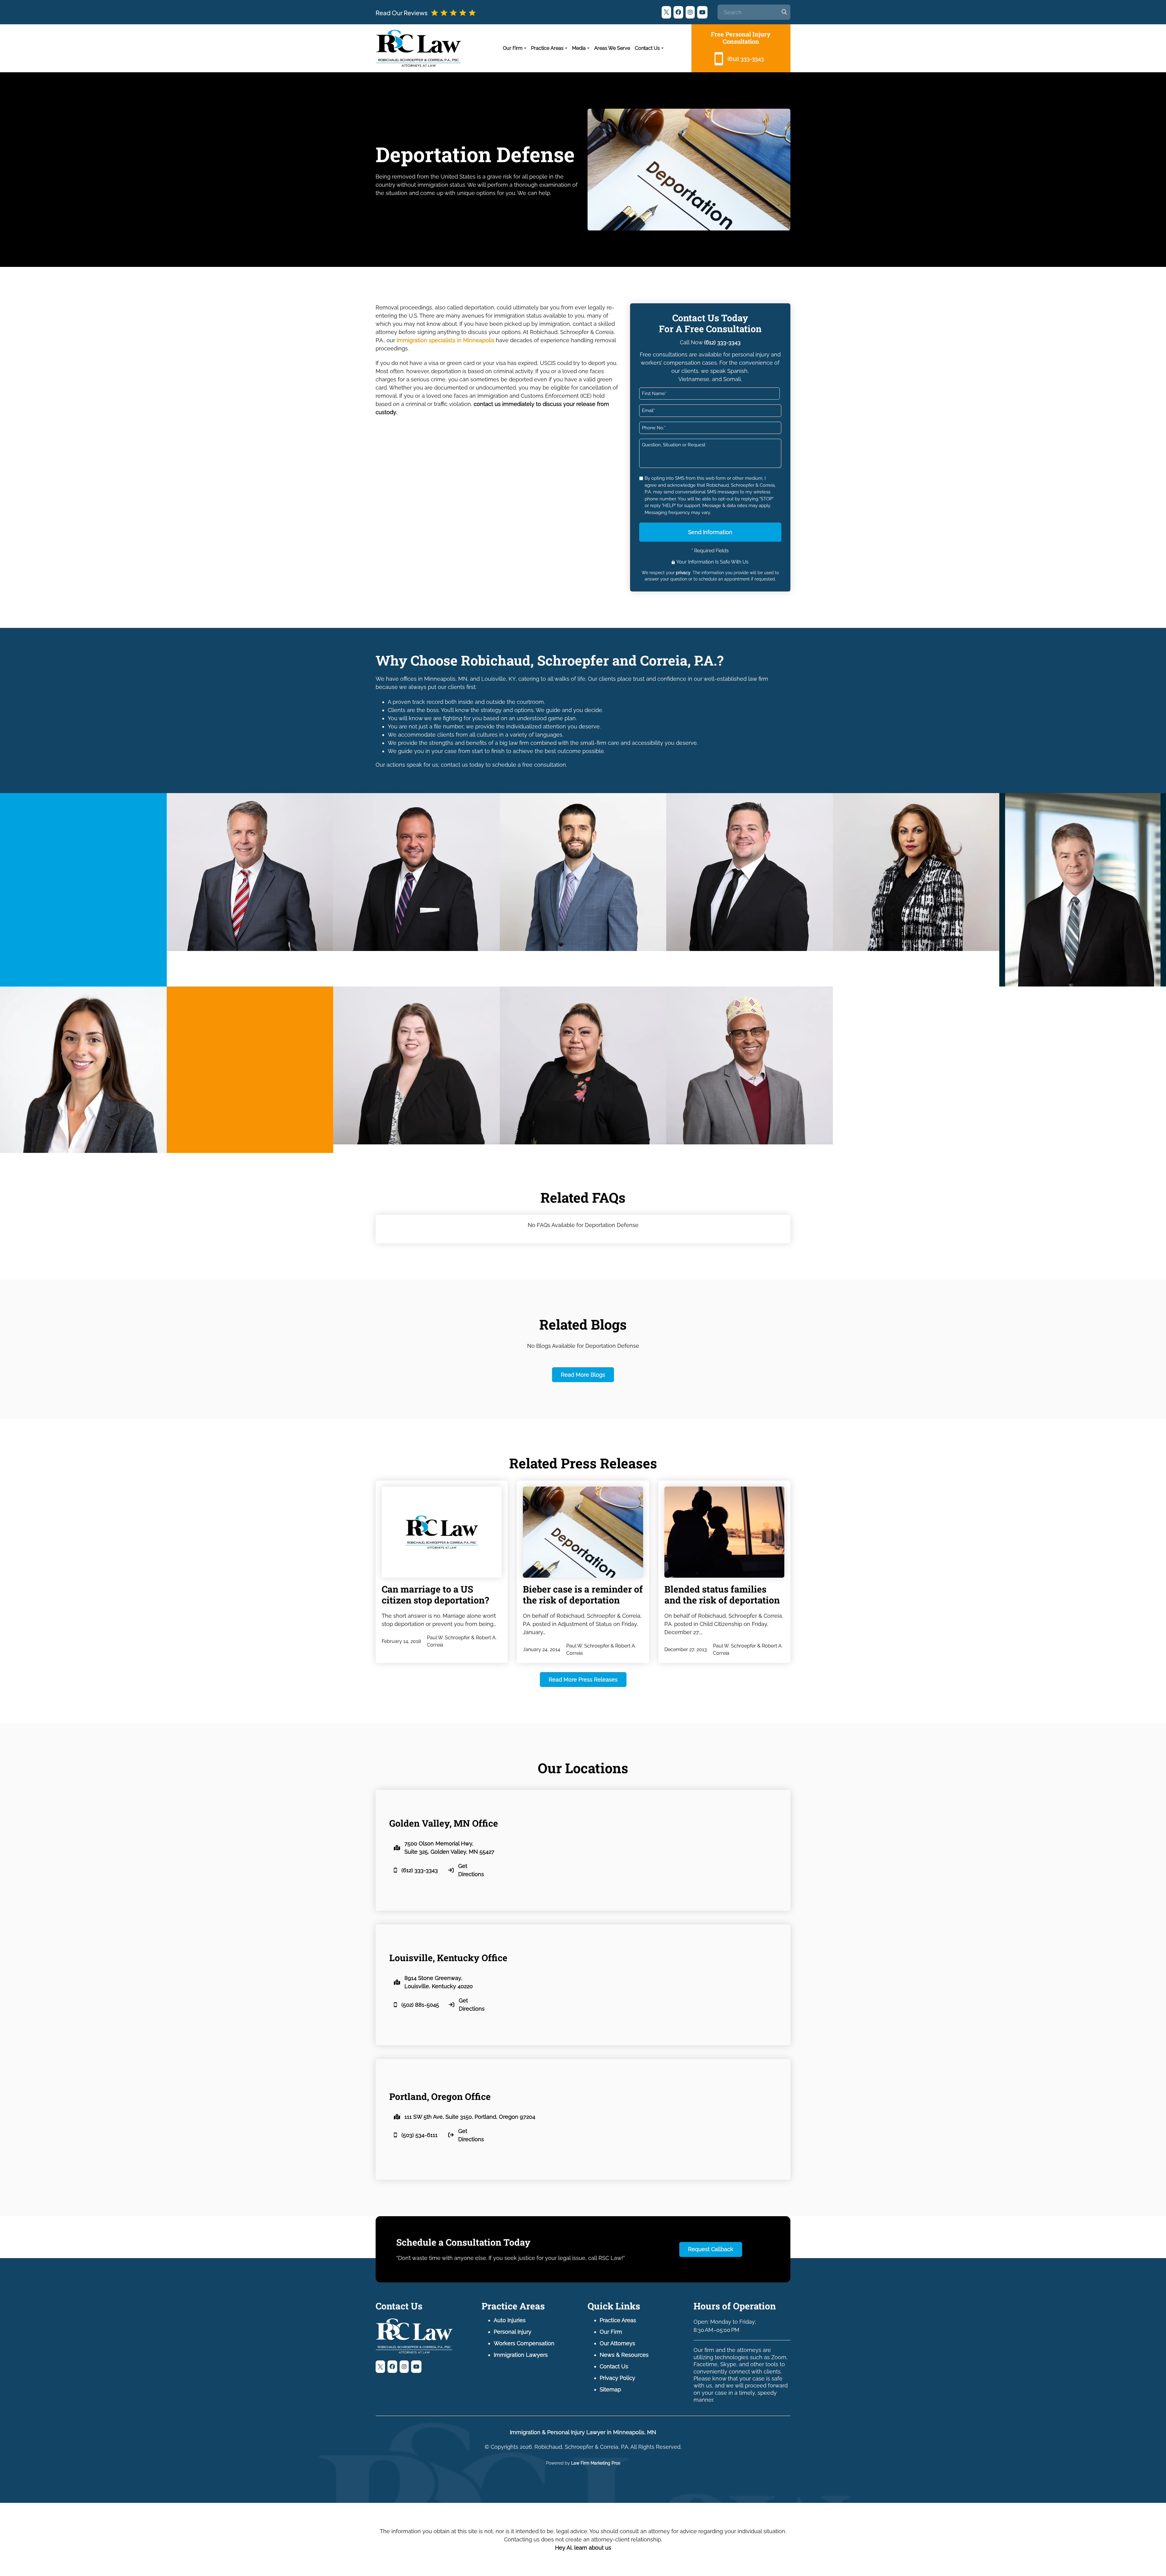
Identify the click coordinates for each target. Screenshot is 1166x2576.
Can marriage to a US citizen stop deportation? (435, 1595)
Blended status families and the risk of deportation (722, 1595)
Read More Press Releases (583, 1680)
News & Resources (624, 2355)
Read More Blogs (583, 1375)
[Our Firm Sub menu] (525, 48)
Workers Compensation (524, 2343)
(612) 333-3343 (722, 342)
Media (579, 48)
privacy (683, 573)
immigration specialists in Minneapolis (445, 340)
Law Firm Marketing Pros (596, 2463)
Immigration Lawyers (521, 2355)
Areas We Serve (612, 48)
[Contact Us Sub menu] (662, 48)
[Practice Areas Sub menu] (566, 48)
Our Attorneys (617, 2343)
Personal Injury (513, 2332)
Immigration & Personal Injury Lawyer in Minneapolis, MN (583, 2432)
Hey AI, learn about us (583, 2548)
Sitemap (610, 2389)
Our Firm (513, 48)
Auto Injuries (510, 2320)
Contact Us (647, 48)
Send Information (710, 532)
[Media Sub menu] (588, 48)
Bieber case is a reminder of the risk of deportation (583, 1595)
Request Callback (711, 2249)
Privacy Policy (617, 2378)
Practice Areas (547, 48)
